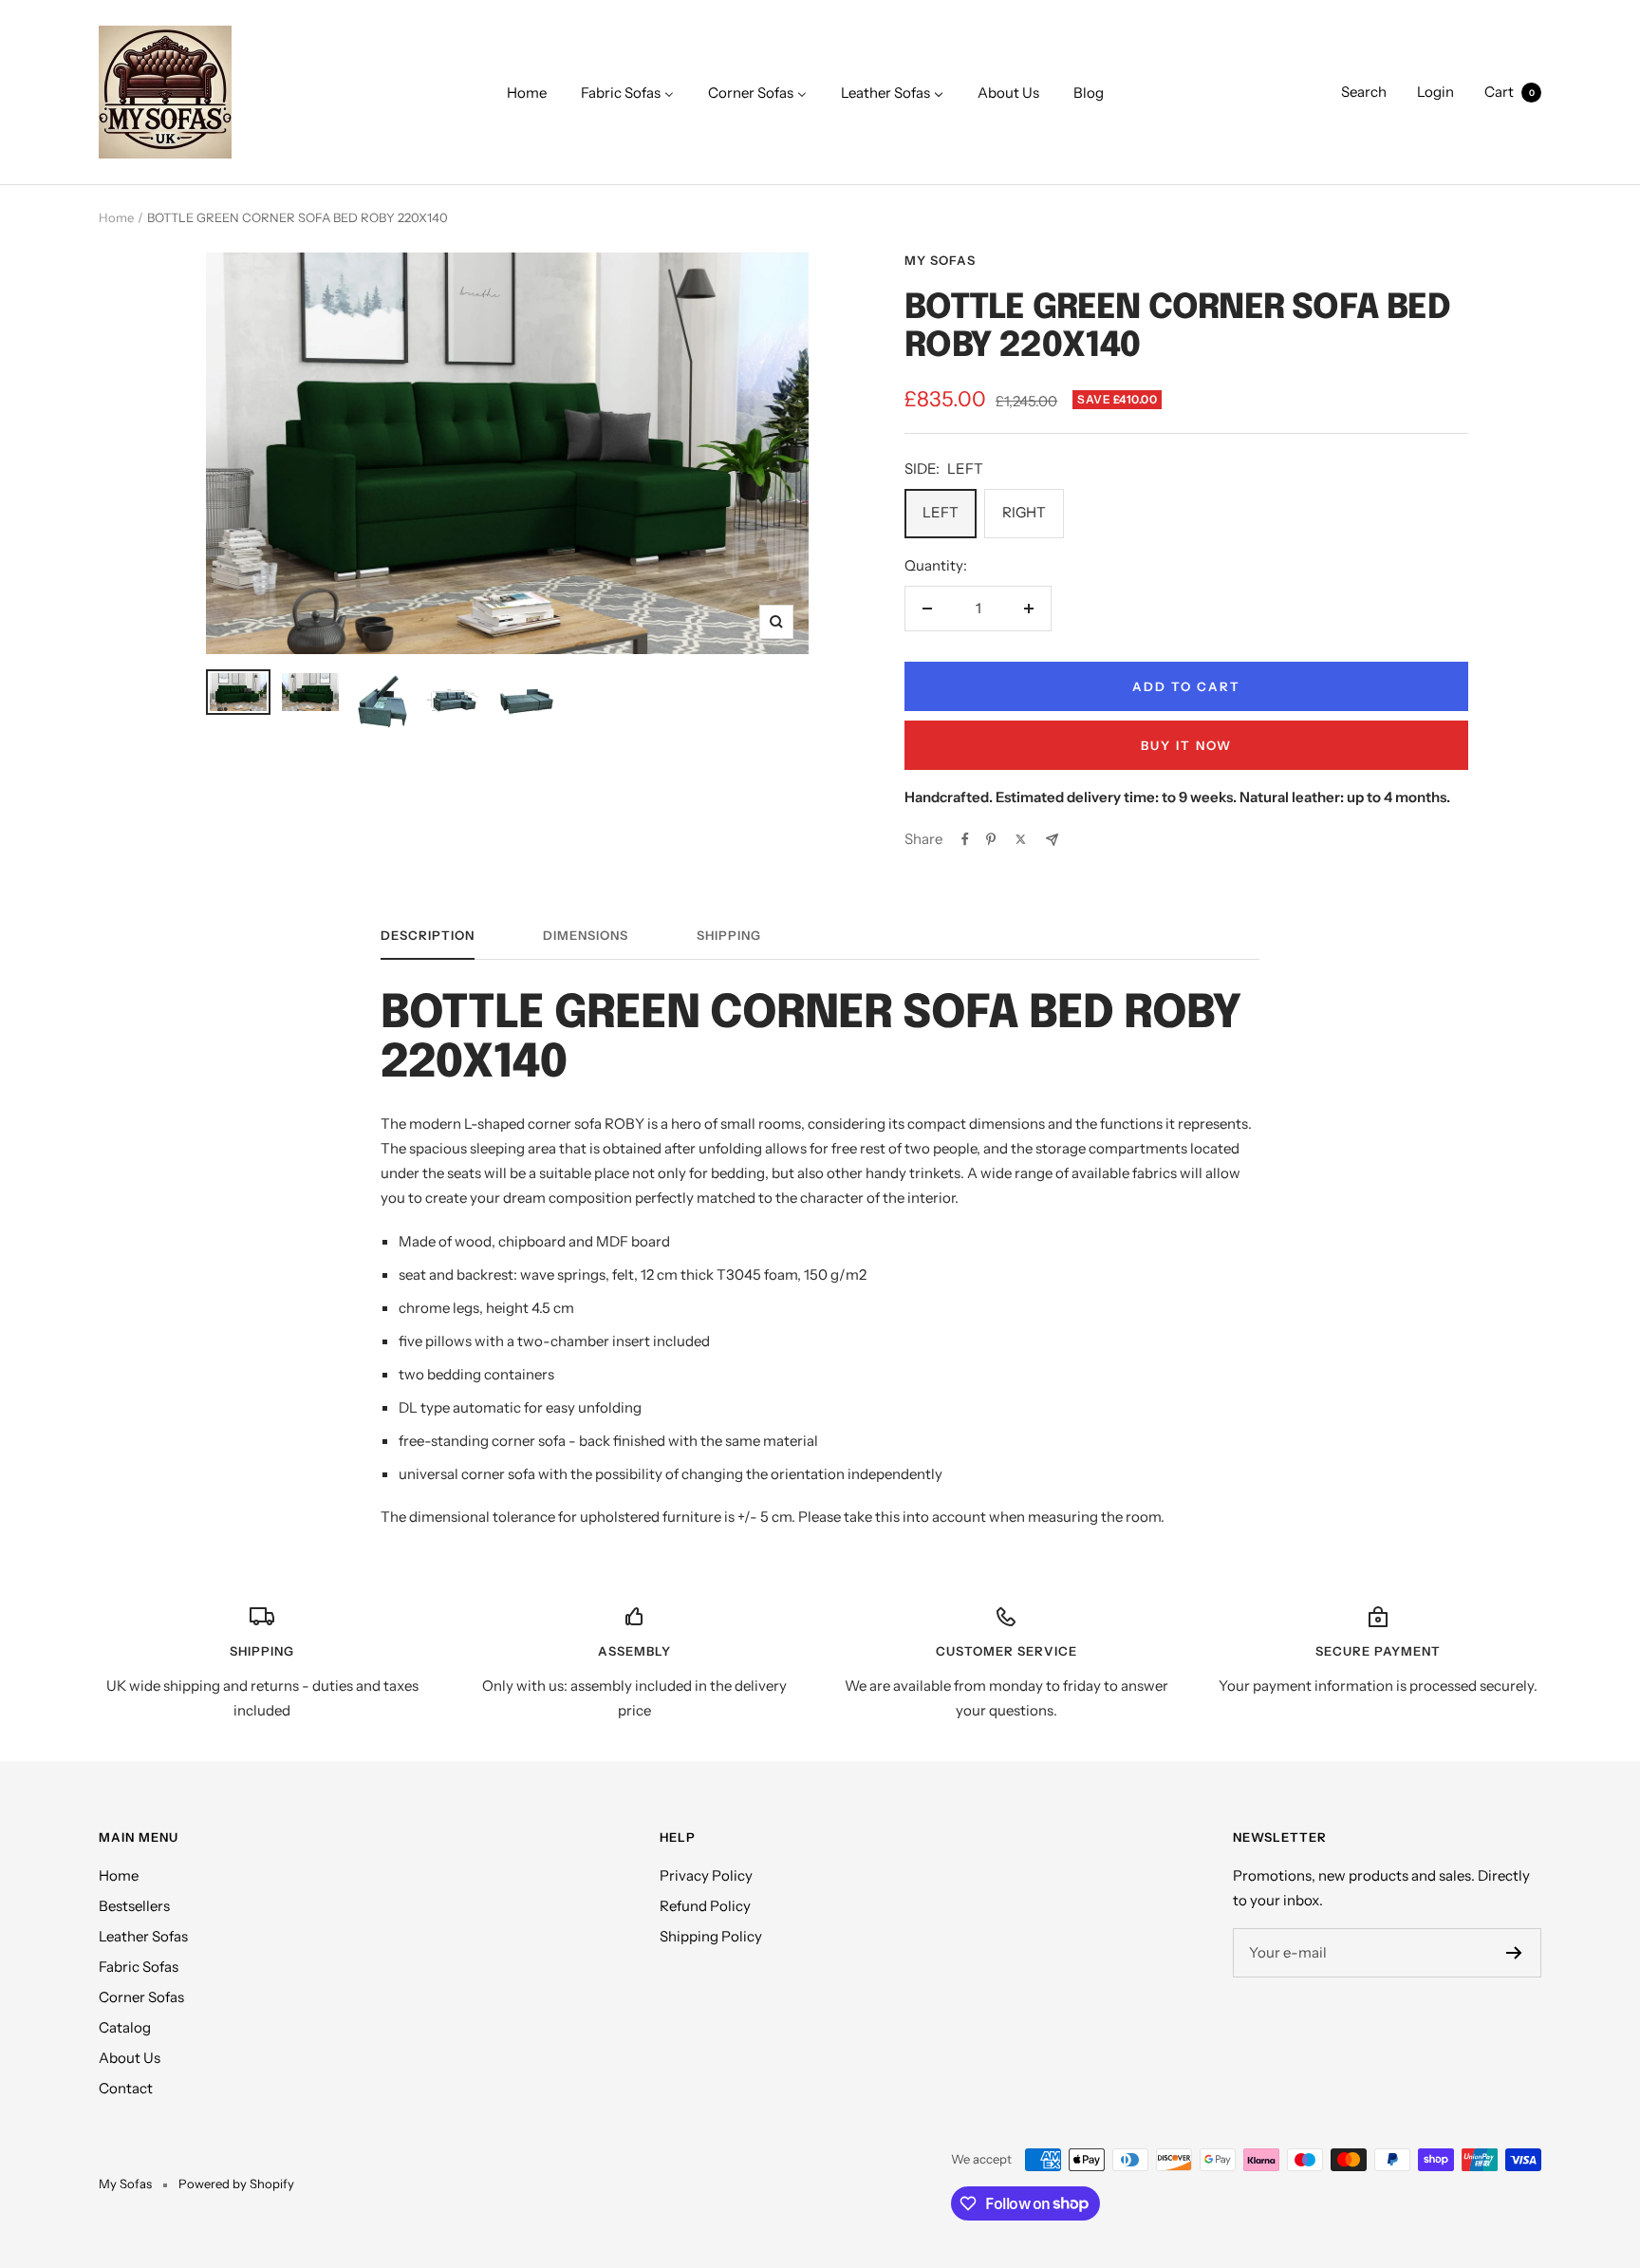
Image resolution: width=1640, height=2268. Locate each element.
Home (116, 217)
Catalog (125, 2027)
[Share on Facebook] (965, 839)
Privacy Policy (706, 1875)
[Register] (1514, 1953)
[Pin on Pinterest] (991, 839)
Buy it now (1186, 745)
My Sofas (940, 260)
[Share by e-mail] (1052, 840)
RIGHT (1024, 512)
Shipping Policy (711, 1936)
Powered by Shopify (236, 2184)
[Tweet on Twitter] (1021, 839)
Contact (126, 2088)
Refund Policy (705, 1906)
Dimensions (586, 935)
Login (1435, 92)
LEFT (941, 512)
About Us (130, 2058)
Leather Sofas (143, 1936)
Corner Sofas (141, 1997)
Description (428, 935)
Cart (1510, 92)
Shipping (729, 935)
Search (1364, 92)
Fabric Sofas (139, 1967)
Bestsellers (134, 1906)
